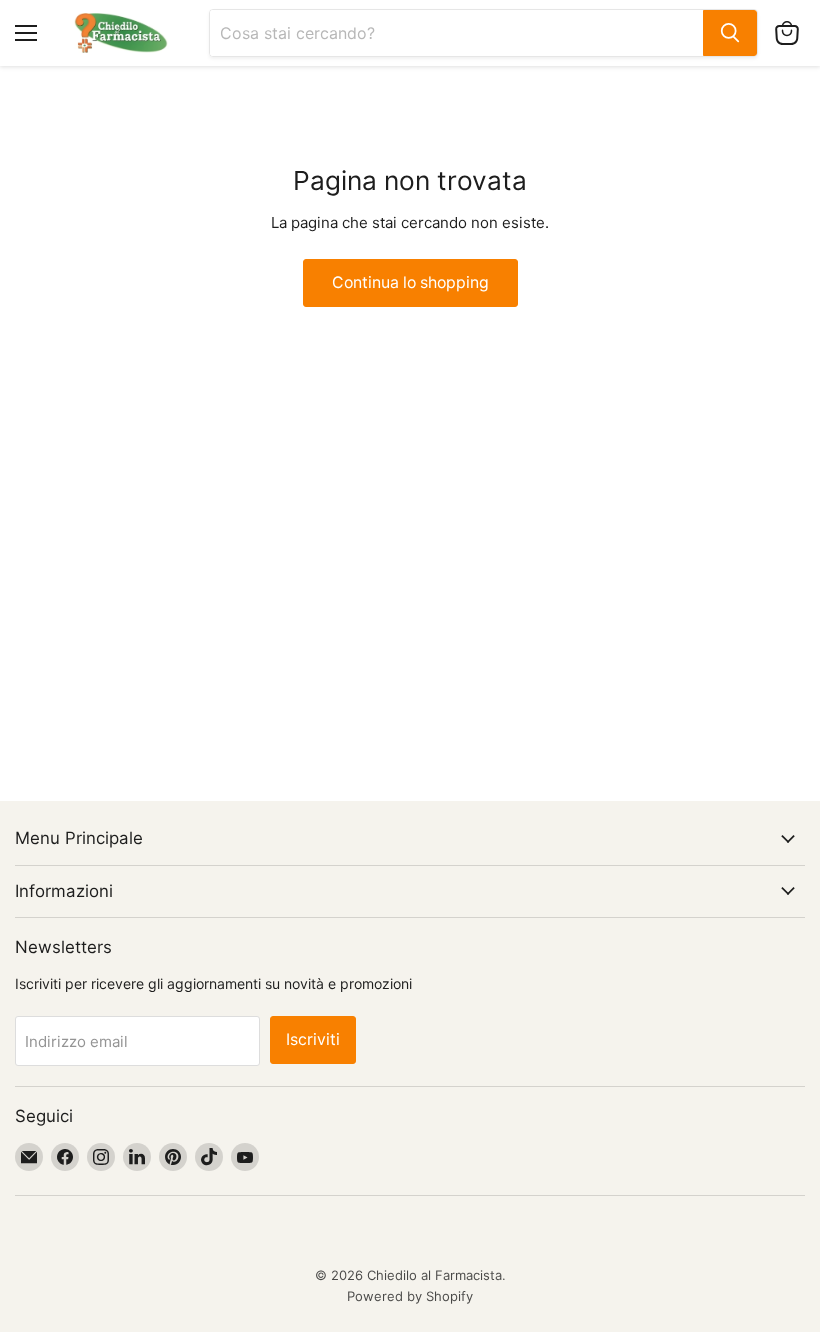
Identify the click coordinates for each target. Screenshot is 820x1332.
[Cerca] (730, 33)
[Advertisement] (410, 457)
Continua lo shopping (410, 282)
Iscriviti (313, 1039)
